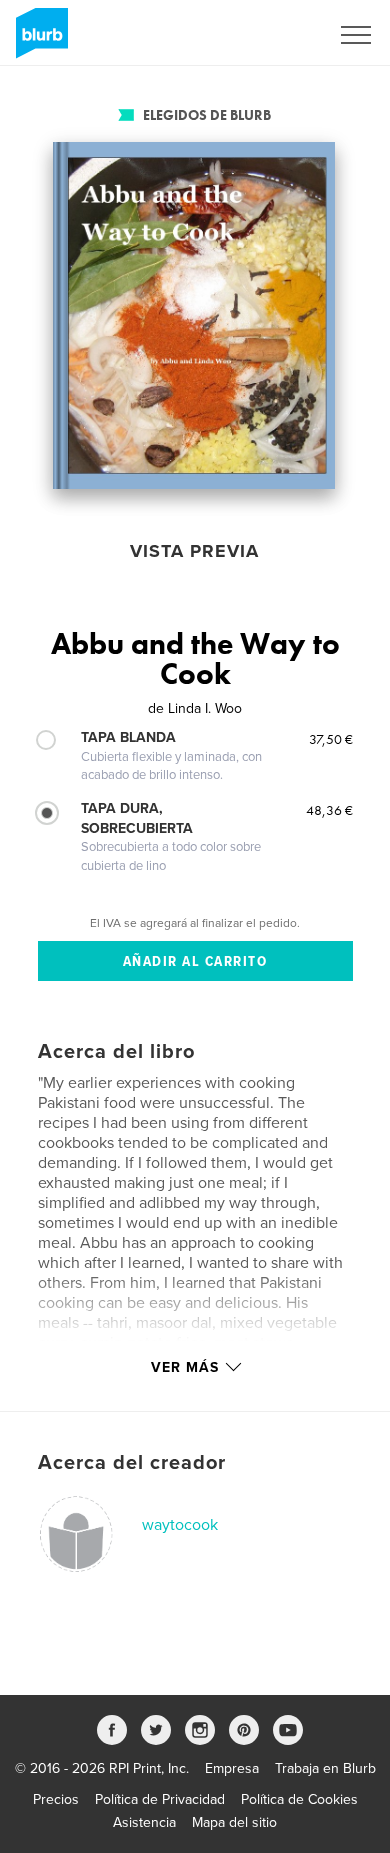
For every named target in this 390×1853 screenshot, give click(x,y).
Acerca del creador (132, 1463)
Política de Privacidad (160, 1799)
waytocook (180, 1525)
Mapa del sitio (234, 1822)
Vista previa (194, 551)
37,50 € (331, 739)
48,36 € (329, 810)
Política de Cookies (299, 1799)
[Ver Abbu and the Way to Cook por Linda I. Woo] (194, 315)
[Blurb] (38, 41)
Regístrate (271, 35)
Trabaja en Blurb (325, 1768)
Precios (56, 1799)
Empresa (232, 1768)
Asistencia (144, 1822)
